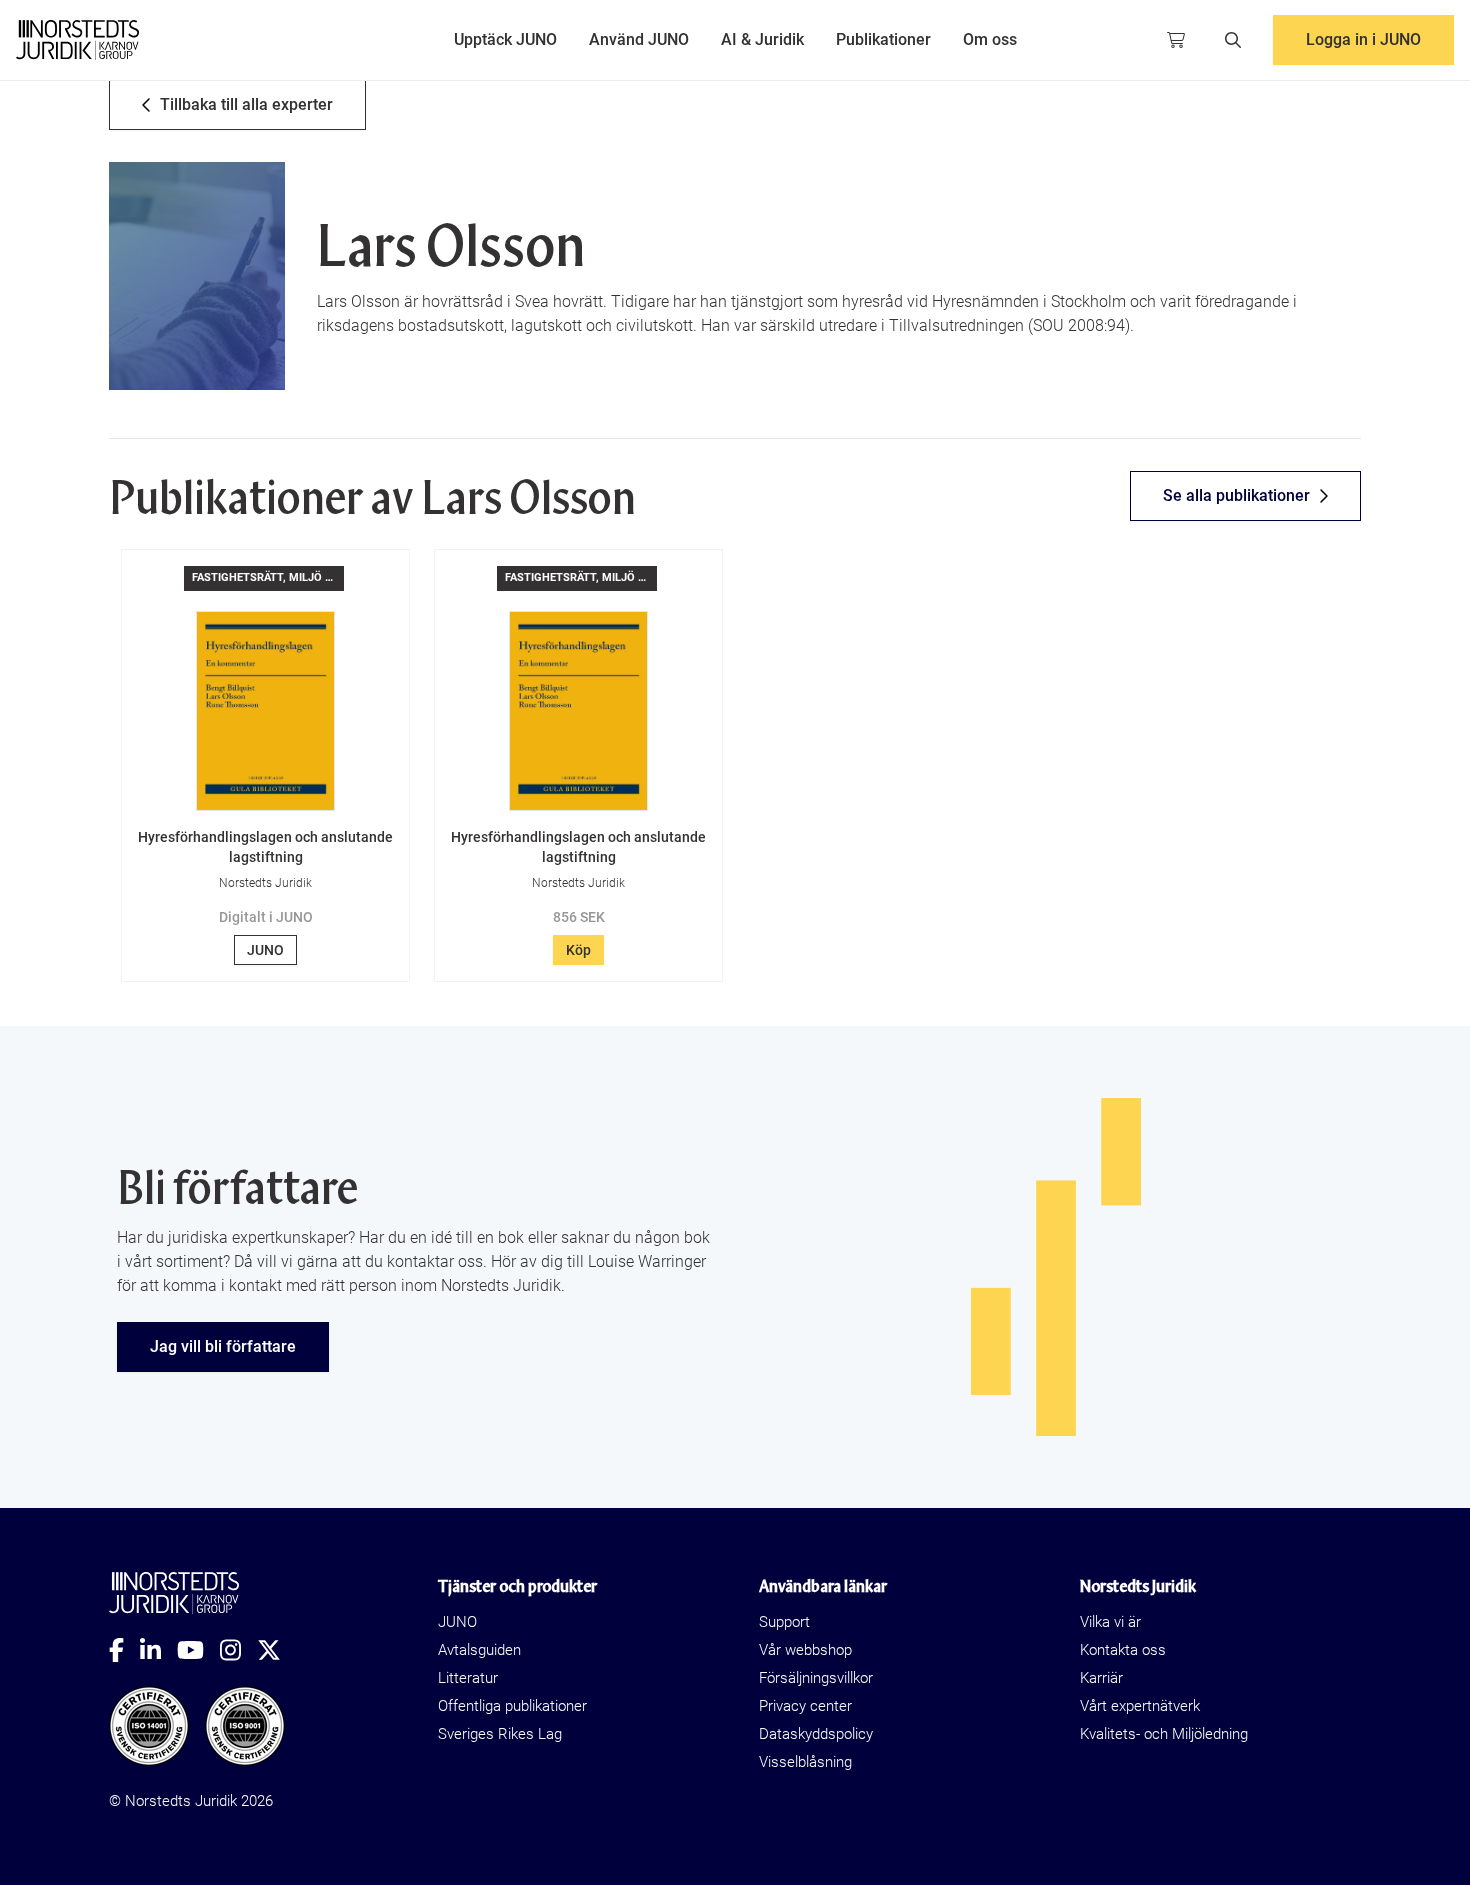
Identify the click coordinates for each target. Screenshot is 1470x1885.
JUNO (265, 950)
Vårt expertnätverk (1140, 1706)
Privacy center (805, 1706)
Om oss (990, 39)
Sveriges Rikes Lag (500, 1734)
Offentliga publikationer (512, 1706)
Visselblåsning (805, 1762)
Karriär (1101, 1678)
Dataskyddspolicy (816, 1734)
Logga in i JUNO (1363, 39)
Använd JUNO (639, 39)
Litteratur (468, 1678)
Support (784, 1622)
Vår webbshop (805, 1650)
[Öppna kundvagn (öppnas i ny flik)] (1176, 40)
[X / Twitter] (277, 1650)
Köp (578, 950)
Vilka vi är (1110, 1622)
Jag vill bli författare (223, 1346)
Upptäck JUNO (505, 39)
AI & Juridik (762, 39)
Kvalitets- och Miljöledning (1164, 1734)
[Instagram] (238, 1650)
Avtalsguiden (479, 1650)
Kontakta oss (1123, 1650)
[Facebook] (124, 1650)
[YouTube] (198, 1650)
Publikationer (883, 39)
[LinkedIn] (158, 1650)
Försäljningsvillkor (816, 1678)
